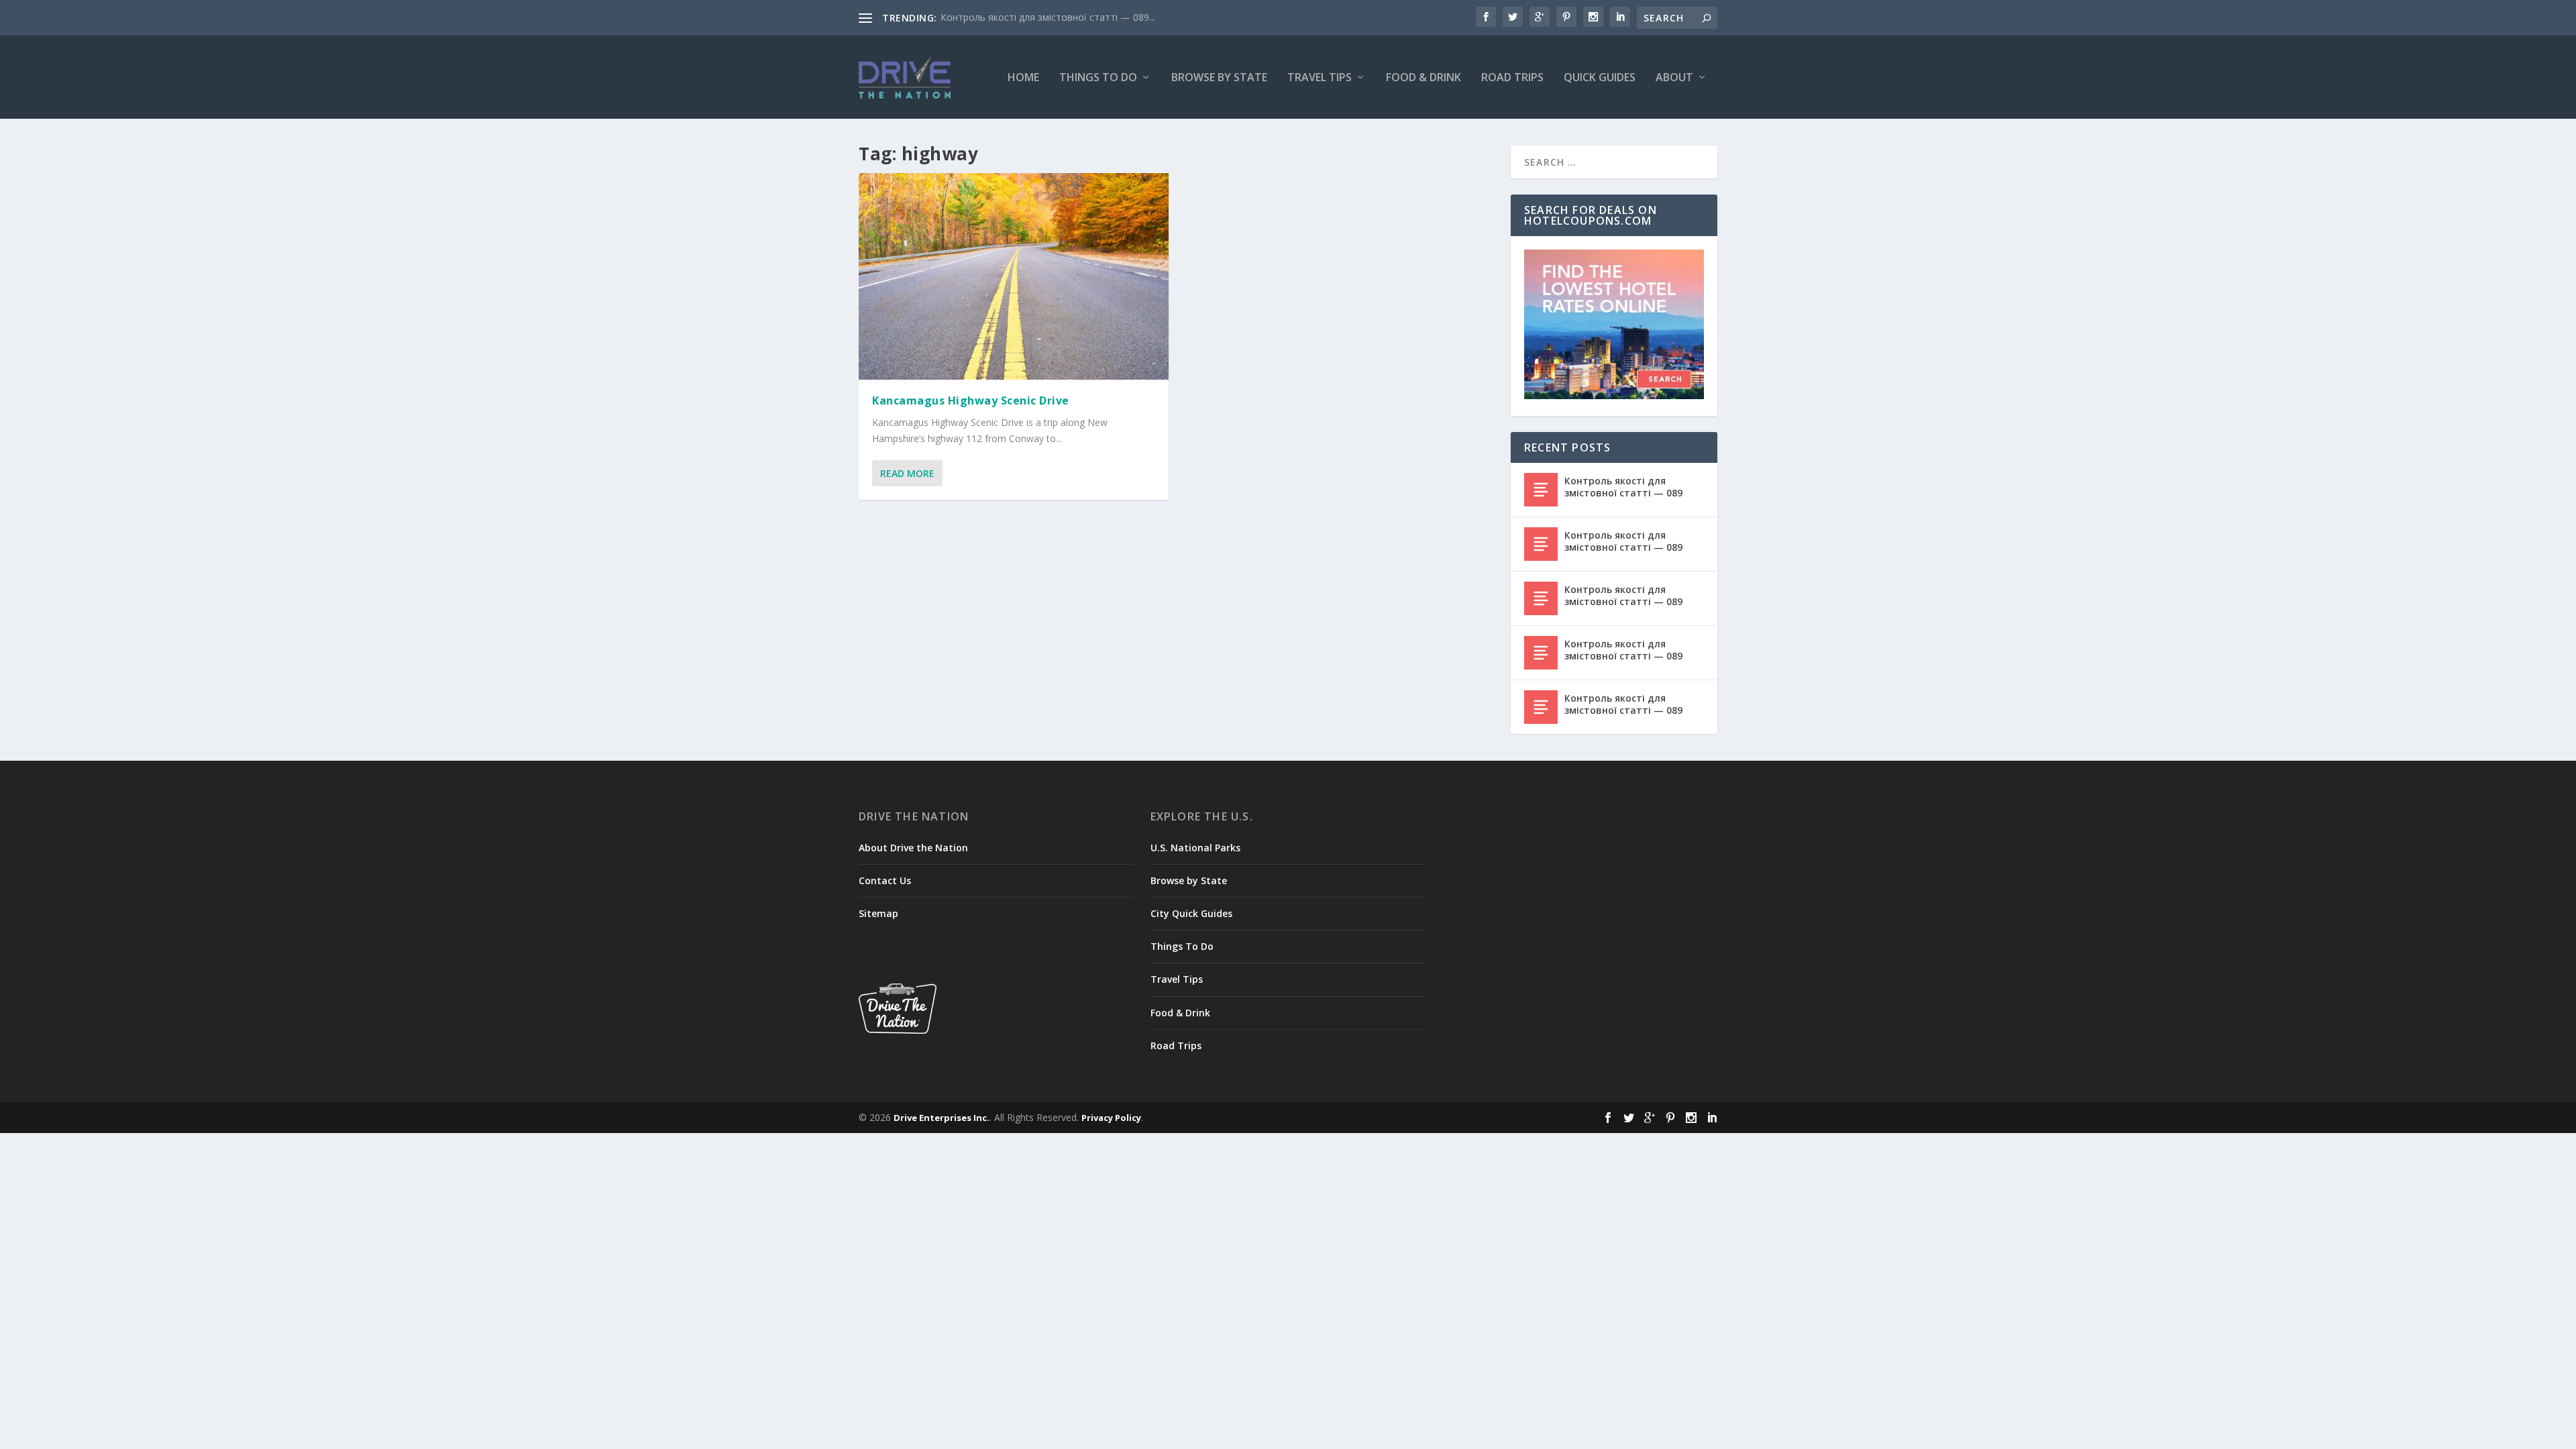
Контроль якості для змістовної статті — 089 (1623, 487)
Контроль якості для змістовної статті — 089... (1048, 17)
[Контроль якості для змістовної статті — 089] (1541, 490)
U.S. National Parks (1195, 848)
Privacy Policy (1111, 1118)
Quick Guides (1600, 78)
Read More (907, 473)
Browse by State (1219, 78)
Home (1023, 78)
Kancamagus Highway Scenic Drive (971, 400)
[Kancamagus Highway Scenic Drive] (1014, 276)
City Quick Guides (1191, 913)
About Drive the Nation (913, 848)
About (1674, 78)
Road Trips (1512, 78)
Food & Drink (1424, 78)
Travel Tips (1320, 78)
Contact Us (885, 880)
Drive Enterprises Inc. (942, 1118)
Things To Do (1098, 78)
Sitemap (878, 913)
